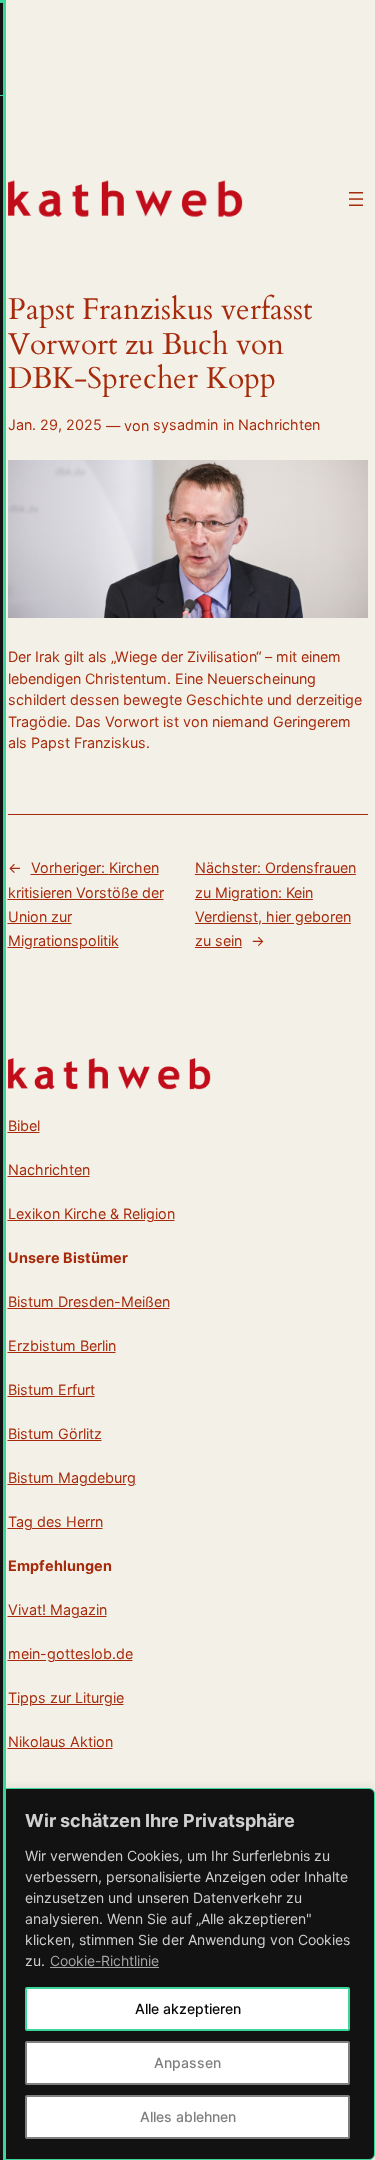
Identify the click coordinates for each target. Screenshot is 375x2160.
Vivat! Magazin (57, 1609)
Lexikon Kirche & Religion (91, 1213)
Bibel (24, 1125)
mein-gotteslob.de (70, 1653)
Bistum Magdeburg (72, 1477)
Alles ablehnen (188, 2116)
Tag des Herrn (55, 1521)
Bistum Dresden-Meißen (89, 1301)
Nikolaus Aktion (60, 1741)
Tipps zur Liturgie (66, 1697)
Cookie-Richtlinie (104, 1960)
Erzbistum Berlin (62, 1345)
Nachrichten (279, 424)
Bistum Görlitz (55, 1433)
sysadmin (185, 424)
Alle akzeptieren (188, 2008)
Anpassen (187, 2062)
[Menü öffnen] (356, 199)
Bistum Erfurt (51, 1389)
